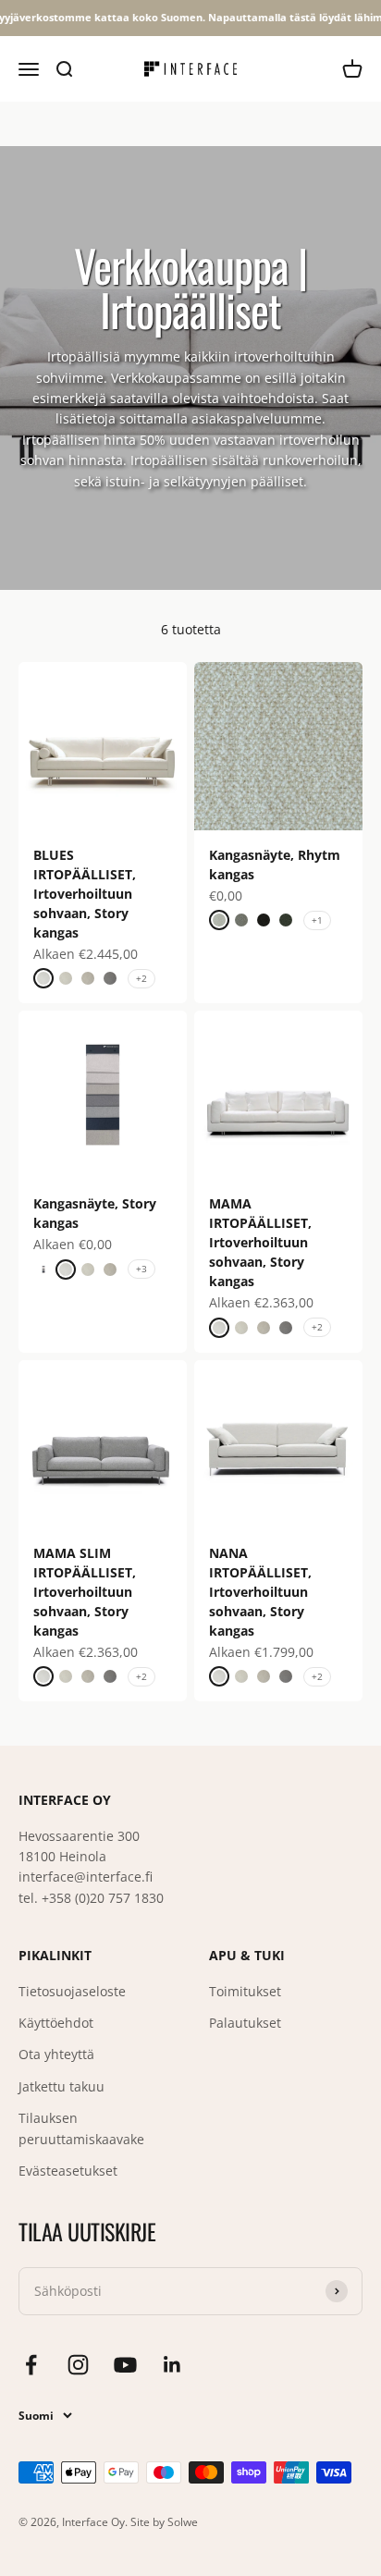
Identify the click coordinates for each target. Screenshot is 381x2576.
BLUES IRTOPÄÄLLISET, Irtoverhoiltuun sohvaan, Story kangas (85, 894)
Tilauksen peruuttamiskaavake (81, 2128)
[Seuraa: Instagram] (78, 2365)
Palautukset (245, 2023)
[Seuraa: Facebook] (31, 2365)
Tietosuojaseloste (72, 1991)
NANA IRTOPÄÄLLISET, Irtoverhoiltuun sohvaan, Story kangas (260, 1592)
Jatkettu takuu (61, 2086)
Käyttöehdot (56, 2023)
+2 (141, 978)
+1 (317, 920)
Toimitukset (245, 1991)
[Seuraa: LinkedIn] (172, 2365)
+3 (141, 1269)
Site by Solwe (164, 2522)
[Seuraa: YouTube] (125, 2365)
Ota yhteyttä (56, 2054)
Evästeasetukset (68, 2171)
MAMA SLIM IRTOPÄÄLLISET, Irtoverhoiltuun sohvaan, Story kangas (85, 1592)
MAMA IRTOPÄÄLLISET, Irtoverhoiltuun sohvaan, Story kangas (260, 1242)
